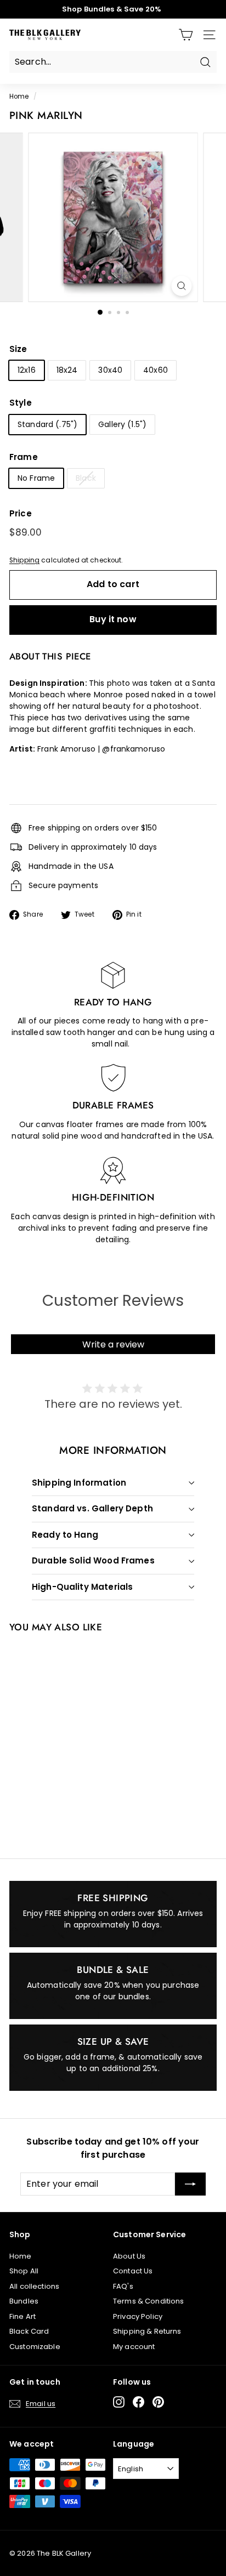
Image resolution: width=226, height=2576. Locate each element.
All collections (34, 2286)
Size (18, 349)
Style (21, 403)
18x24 (67, 370)
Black (86, 478)
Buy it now (113, 619)
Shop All (24, 2271)
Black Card (29, 2331)
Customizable (35, 2347)
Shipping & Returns (147, 2331)
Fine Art (22, 2316)
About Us (129, 2256)
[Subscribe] (190, 2184)
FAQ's (123, 2286)
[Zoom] (182, 286)
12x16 (27, 370)
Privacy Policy (138, 2316)
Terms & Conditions (149, 2301)
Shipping (24, 560)
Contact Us (133, 2271)
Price (21, 513)
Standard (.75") (47, 424)
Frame (24, 457)
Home (19, 96)
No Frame (36, 478)
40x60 (156, 370)
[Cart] (186, 35)
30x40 (110, 370)
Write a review (113, 1344)
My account (134, 2347)
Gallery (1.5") (122, 424)
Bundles (24, 2301)
